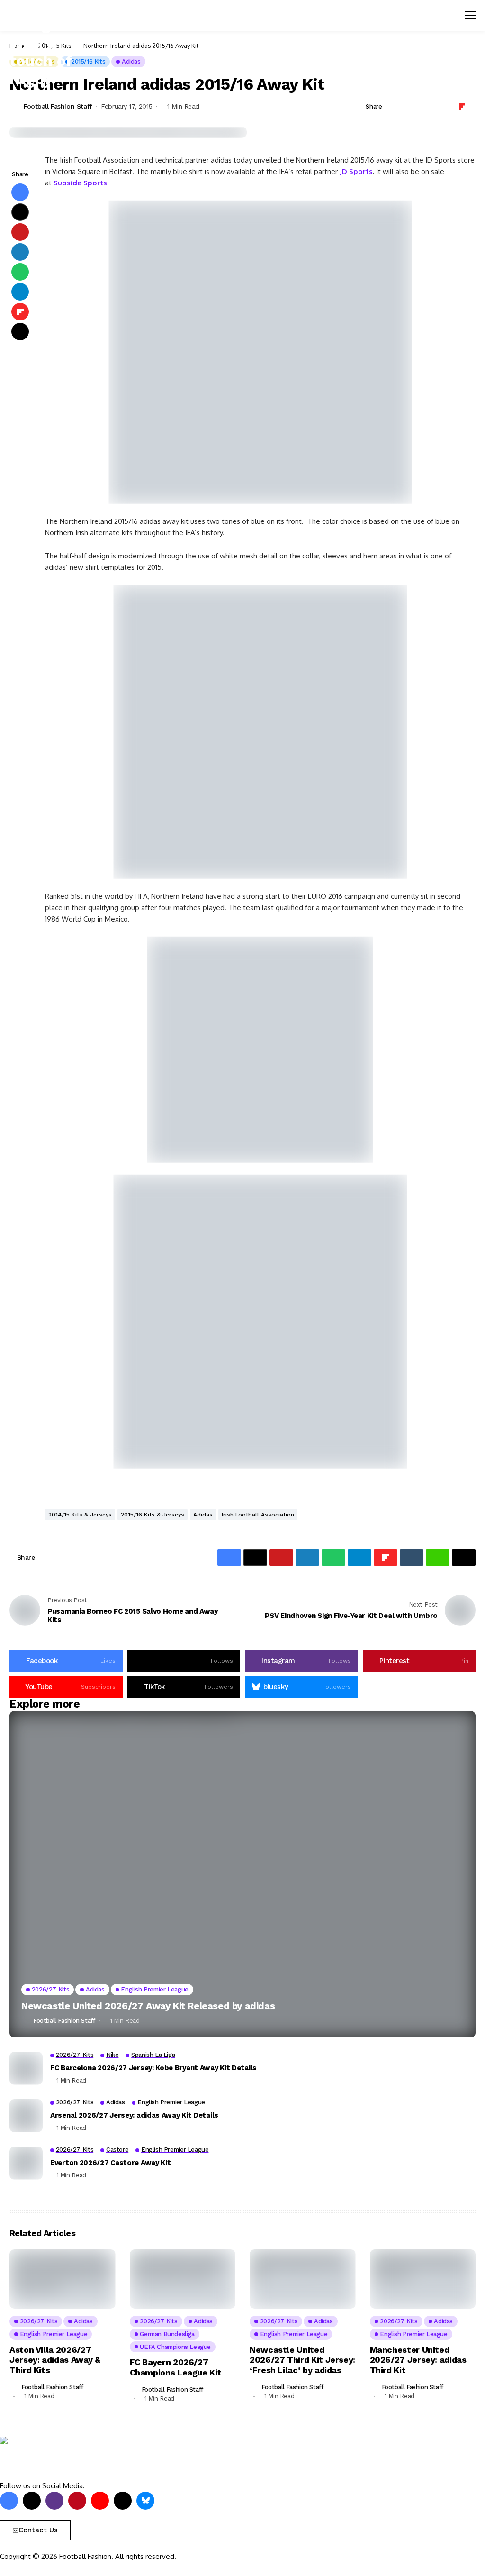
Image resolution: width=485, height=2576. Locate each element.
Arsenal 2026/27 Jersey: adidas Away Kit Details (134, 2115)
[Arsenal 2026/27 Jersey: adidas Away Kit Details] (26, 2116)
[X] (32, 2501)
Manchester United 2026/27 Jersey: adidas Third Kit (418, 2360)
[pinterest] (77, 2501)
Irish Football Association (258, 1515)
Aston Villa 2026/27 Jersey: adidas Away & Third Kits (55, 2360)
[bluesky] (145, 2501)
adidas (203, 1515)
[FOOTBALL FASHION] (40, 2459)
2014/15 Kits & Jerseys (80, 1515)
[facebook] (9, 2501)
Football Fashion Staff (58, 106)
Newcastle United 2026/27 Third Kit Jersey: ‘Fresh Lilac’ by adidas (302, 2360)
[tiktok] (123, 2501)
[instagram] (54, 2501)
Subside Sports (80, 183)
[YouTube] (100, 2501)
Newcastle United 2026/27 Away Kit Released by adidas (148, 2006)
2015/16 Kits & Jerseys (153, 1515)
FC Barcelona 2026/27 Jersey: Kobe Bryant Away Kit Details (153, 2068)
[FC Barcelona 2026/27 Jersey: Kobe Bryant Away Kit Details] (26, 2068)
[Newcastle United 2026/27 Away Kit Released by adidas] (242, 1874)
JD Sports (356, 171)
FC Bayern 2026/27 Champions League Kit (176, 2367)
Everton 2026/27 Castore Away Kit (110, 2163)
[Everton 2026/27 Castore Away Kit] (26, 2163)
